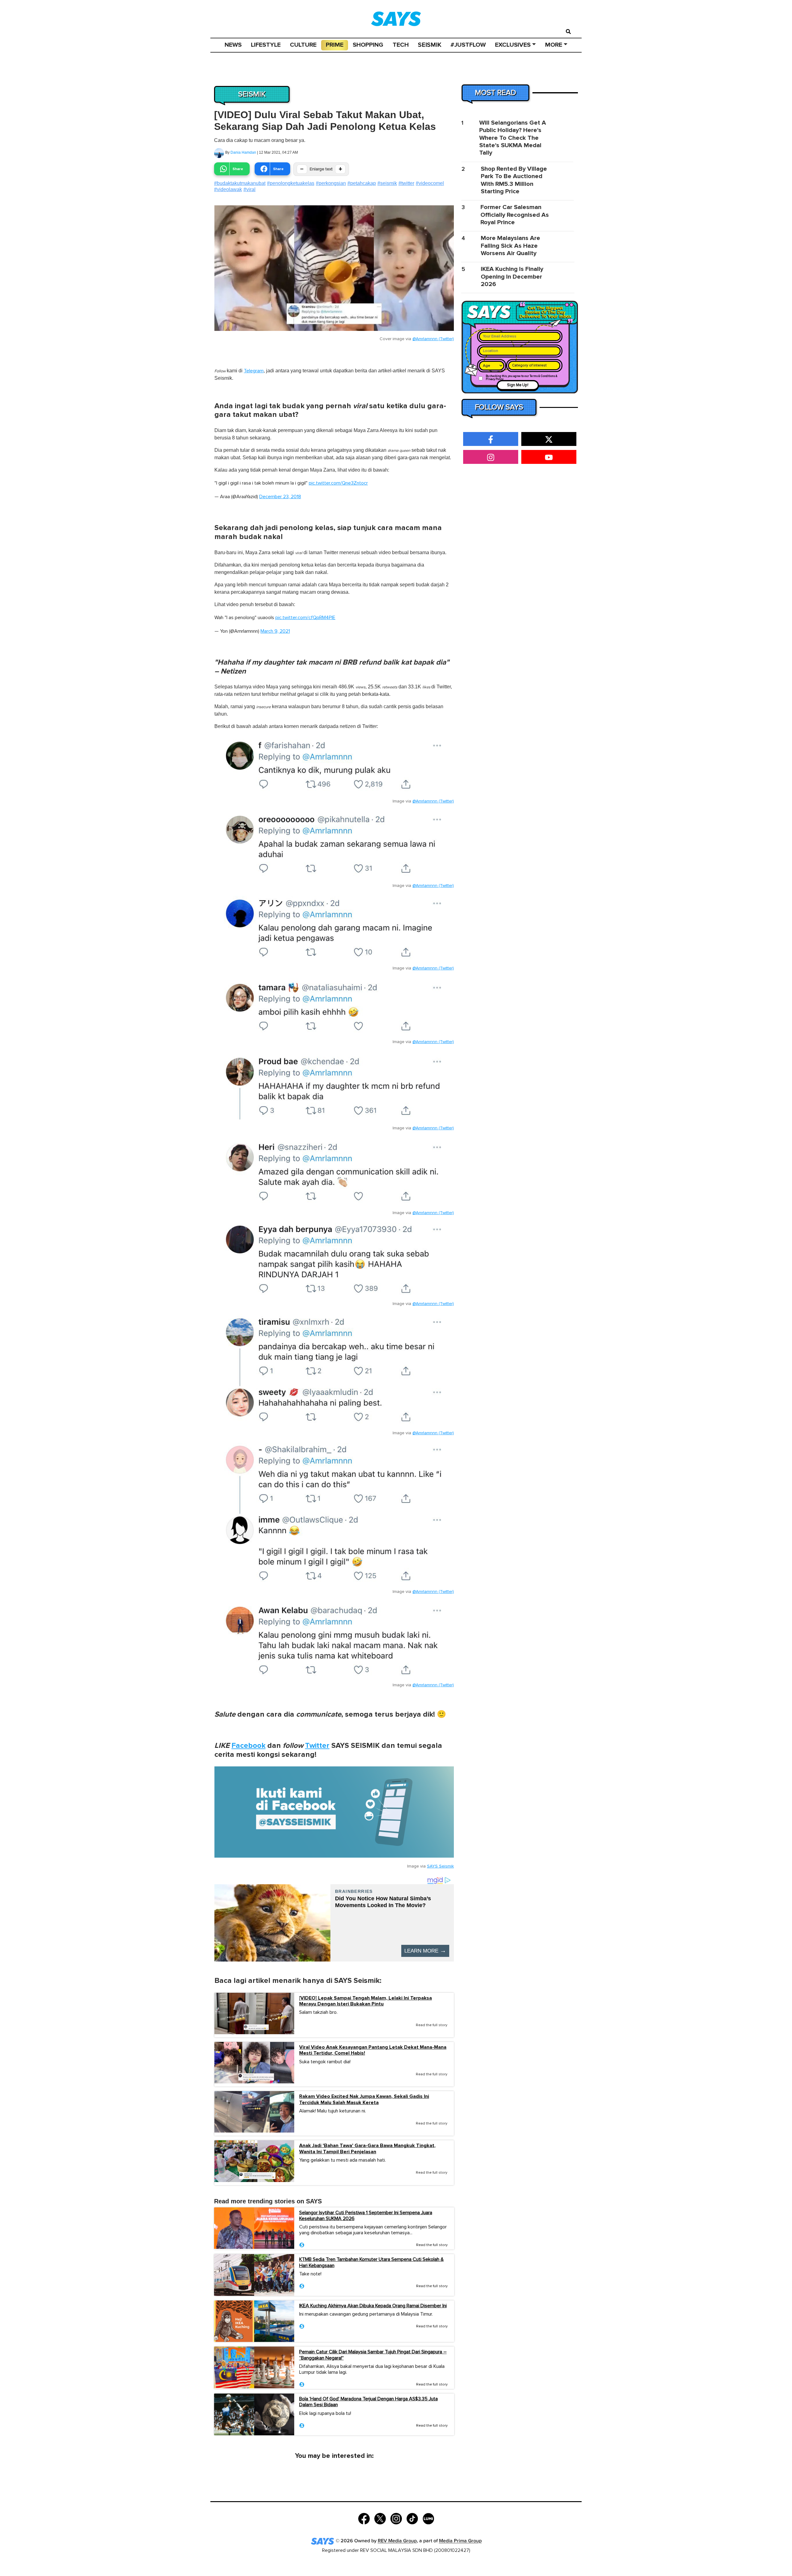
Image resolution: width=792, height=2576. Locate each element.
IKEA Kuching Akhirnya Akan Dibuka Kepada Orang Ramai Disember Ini (373, 2306)
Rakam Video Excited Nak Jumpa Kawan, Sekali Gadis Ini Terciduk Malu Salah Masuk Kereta (364, 2099)
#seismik (387, 183)
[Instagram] (396, 2518)
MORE (554, 45)
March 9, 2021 (275, 631)
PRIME (335, 45)
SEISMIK (430, 45)
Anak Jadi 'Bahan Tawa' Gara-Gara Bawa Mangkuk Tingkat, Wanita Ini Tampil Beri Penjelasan (367, 2149)
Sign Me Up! (518, 385)
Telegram (254, 371)
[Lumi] (428, 2518)
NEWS (233, 45)
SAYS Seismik (440, 1866)
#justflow (468, 45)
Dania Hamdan (243, 152)
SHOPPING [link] (368, 45)
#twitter (406, 183)
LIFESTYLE (266, 45)
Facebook (248, 1746)
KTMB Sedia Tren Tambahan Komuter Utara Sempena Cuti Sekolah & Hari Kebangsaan (371, 2262)
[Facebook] (364, 2518)
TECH (401, 45)
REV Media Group (397, 2541)
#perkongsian (331, 183)
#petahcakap (362, 183)
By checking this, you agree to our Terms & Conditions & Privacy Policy (522, 378)
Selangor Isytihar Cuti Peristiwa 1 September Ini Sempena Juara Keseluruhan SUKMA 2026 (366, 2216)
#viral (250, 189)
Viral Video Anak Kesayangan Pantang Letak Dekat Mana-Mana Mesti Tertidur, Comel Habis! (373, 2050)
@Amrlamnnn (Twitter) (433, 339)
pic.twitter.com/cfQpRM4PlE (305, 618)
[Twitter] (380, 2518)
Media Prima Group (460, 2541)
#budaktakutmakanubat (240, 183)
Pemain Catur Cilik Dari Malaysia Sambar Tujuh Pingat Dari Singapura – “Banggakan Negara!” (373, 2355)
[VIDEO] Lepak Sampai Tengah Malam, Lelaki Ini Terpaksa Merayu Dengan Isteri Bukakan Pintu (366, 2001)
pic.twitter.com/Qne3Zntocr (338, 483)
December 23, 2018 (280, 497)
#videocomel (430, 183)
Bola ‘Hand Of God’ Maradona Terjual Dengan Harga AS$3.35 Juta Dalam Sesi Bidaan (368, 2402)
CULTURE (303, 45)
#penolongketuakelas (291, 183)
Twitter (317, 1746)
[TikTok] (412, 2518)
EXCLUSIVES (513, 45)
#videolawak (228, 189)
